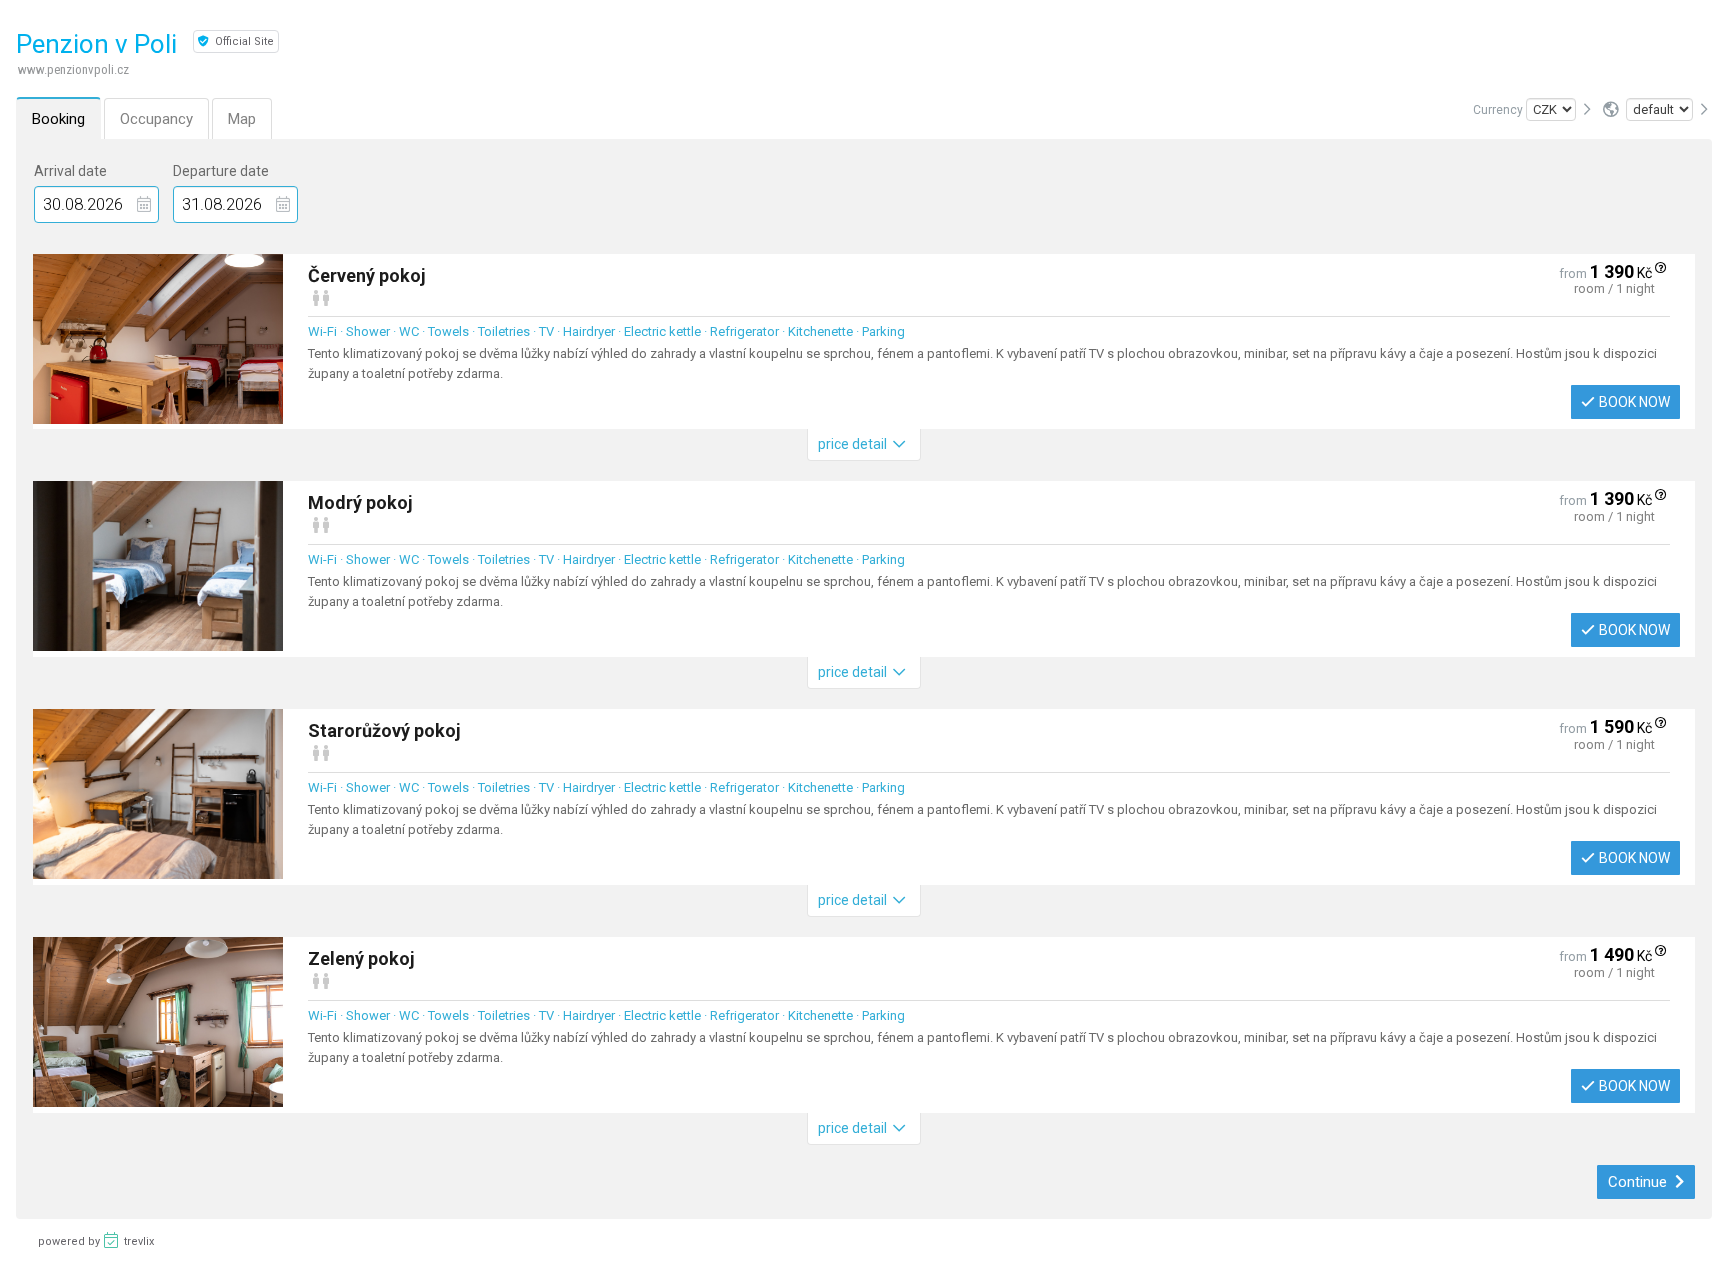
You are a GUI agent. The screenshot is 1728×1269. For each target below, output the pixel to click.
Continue (1639, 1182)
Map (242, 119)
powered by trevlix (96, 1241)
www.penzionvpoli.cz (73, 69)
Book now (1634, 402)
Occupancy (156, 119)
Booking (58, 119)
